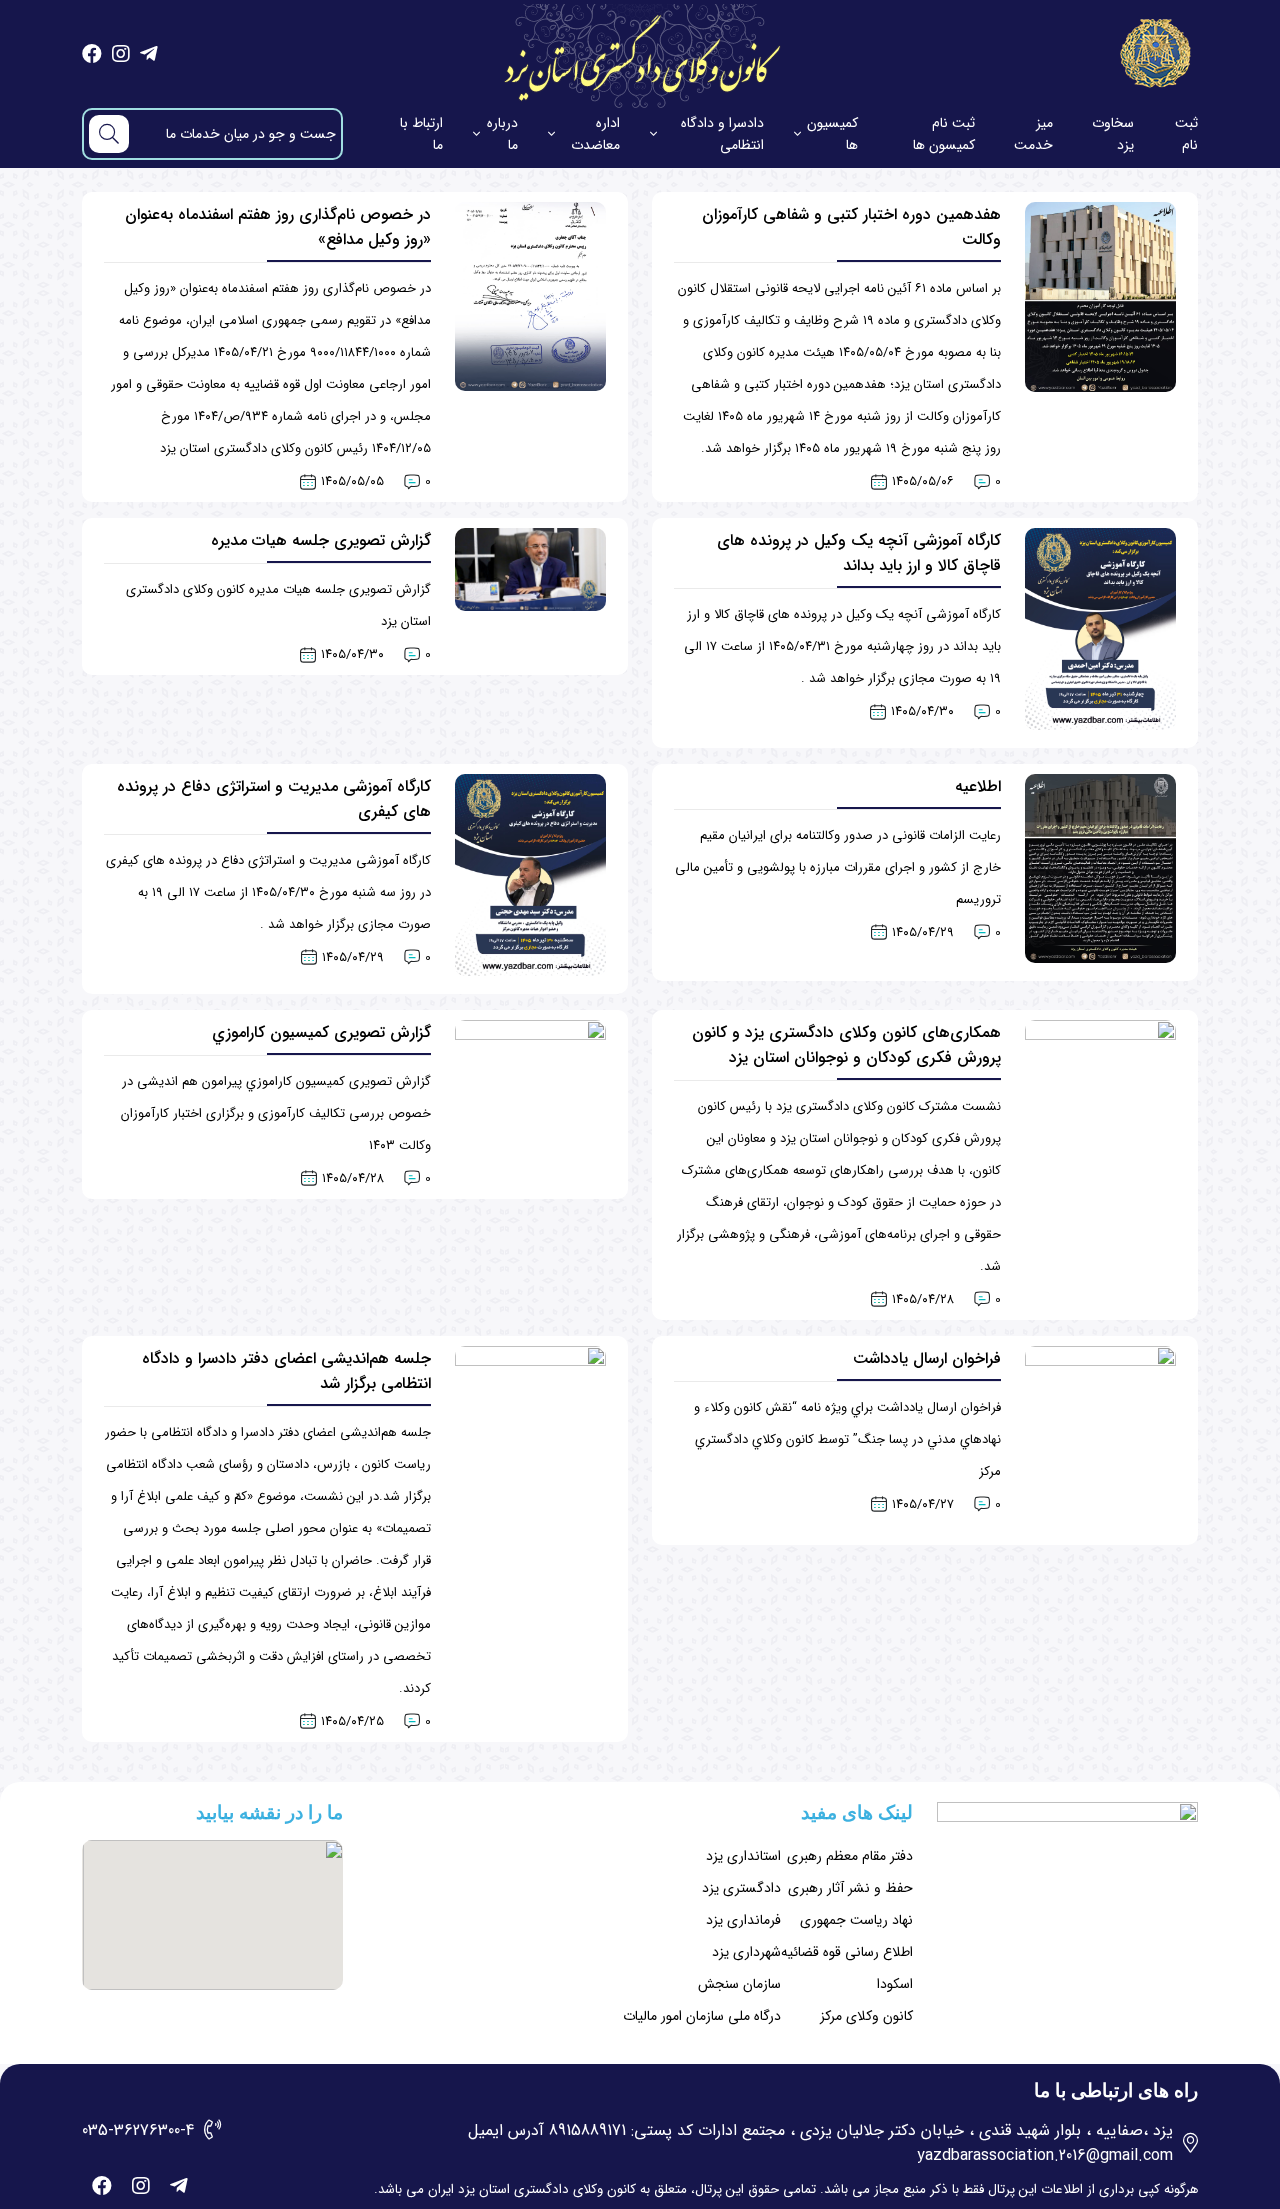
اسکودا (895, 1984)
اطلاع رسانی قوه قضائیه (847, 1952)
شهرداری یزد (746, 1952)
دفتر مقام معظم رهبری (850, 1856)
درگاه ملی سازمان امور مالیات (702, 2016)
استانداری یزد (743, 1856)
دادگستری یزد (741, 1888)
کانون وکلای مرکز (866, 2016)
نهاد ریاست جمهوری (856, 1920)
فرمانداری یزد (743, 1920)
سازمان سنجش (739, 1984)
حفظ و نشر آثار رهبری (850, 1888)
